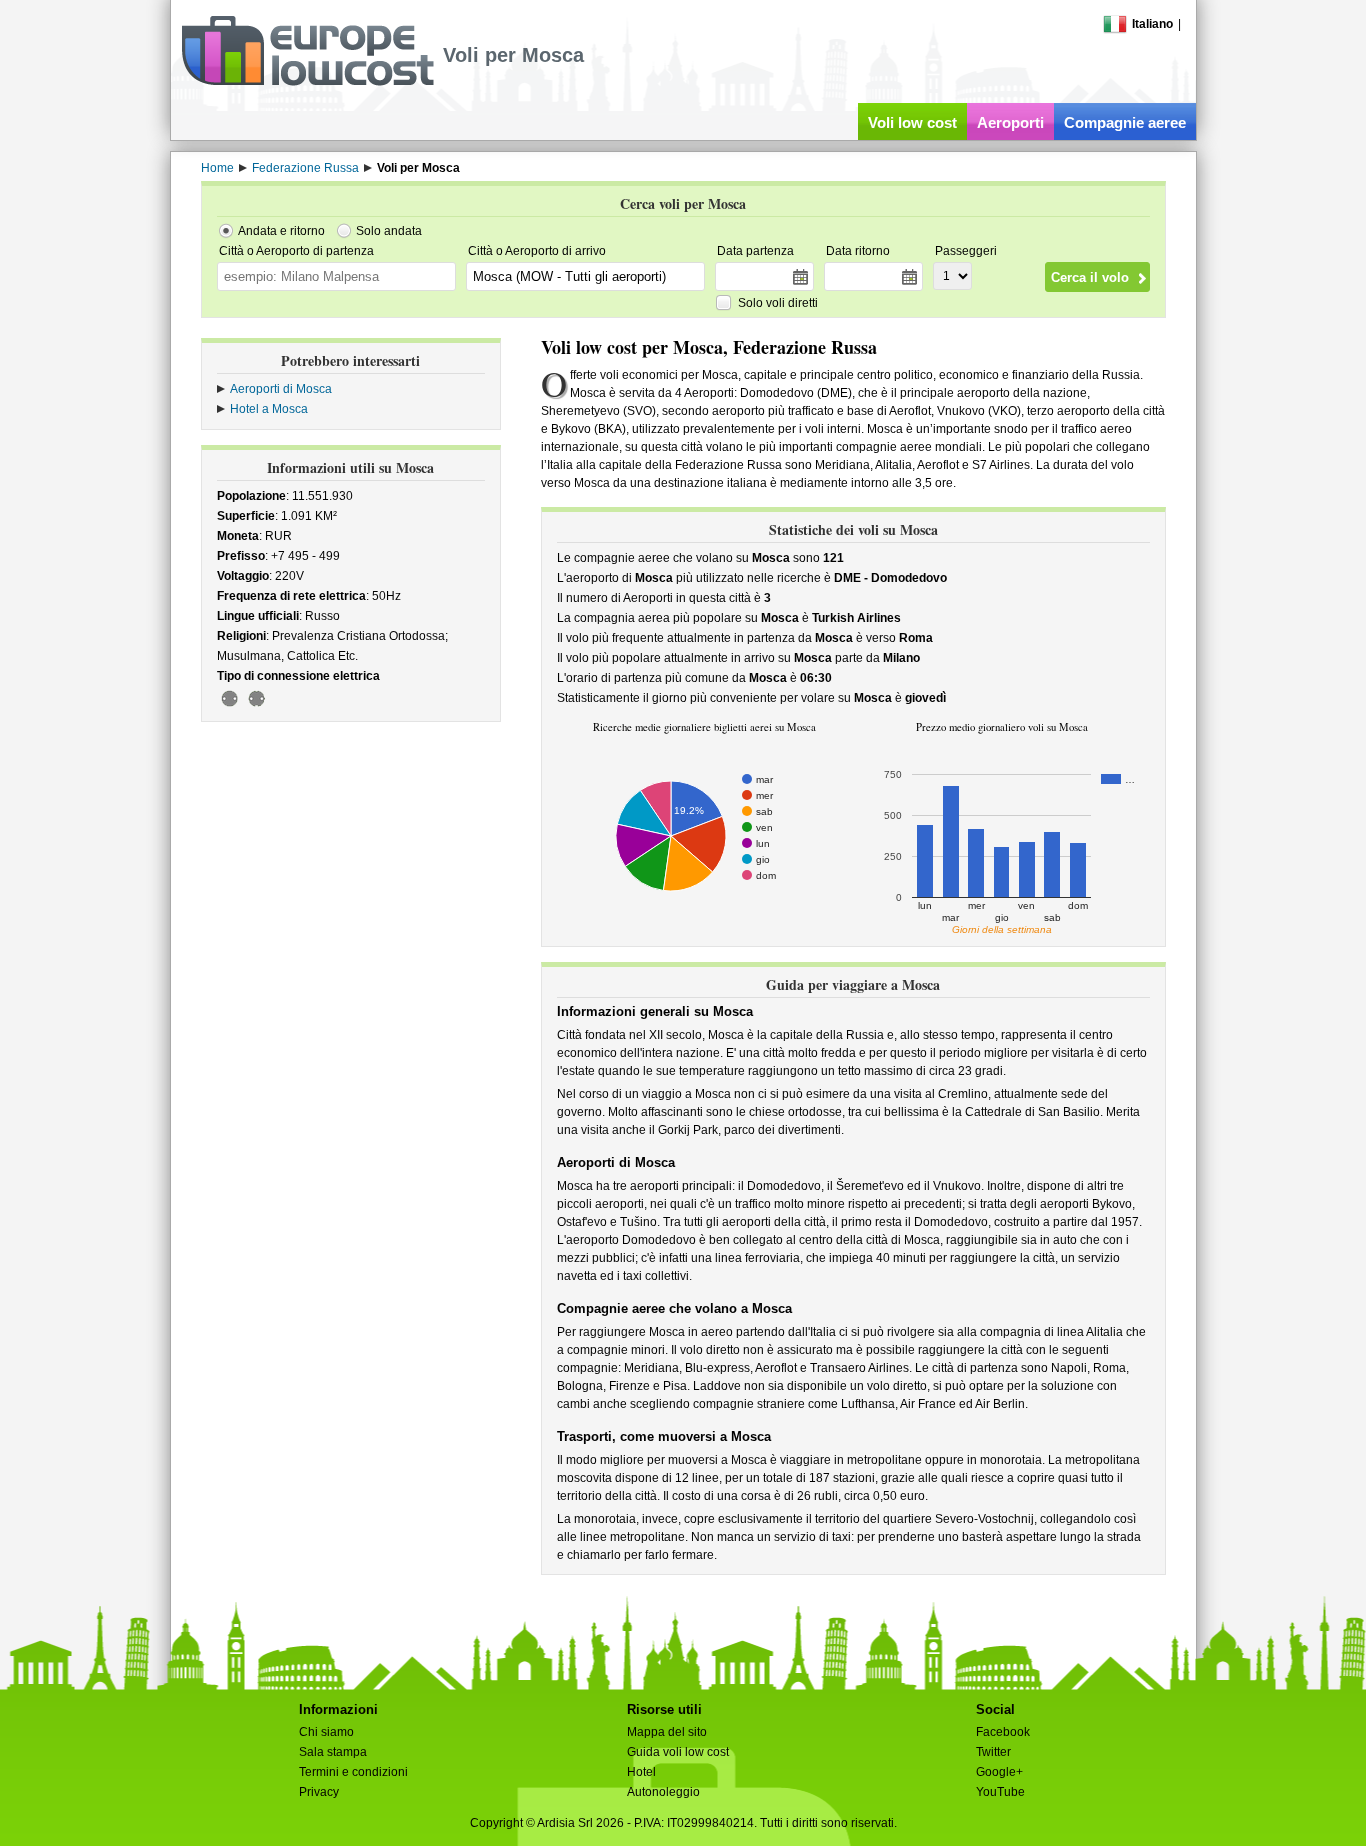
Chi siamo (326, 1732)
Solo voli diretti (778, 303)
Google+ (999, 1772)
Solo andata (389, 231)
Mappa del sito (667, 1732)
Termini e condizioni (353, 1772)
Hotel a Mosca (269, 409)
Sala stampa (333, 1752)
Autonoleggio (663, 1792)
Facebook (1003, 1732)
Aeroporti (1010, 122)
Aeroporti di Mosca (281, 389)
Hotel (641, 1772)
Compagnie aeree (1125, 122)
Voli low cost (912, 122)
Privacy (319, 1792)
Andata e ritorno (281, 231)
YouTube (1000, 1792)
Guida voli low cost (678, 1752)
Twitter (993, 1752)
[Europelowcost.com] (307, 82)
